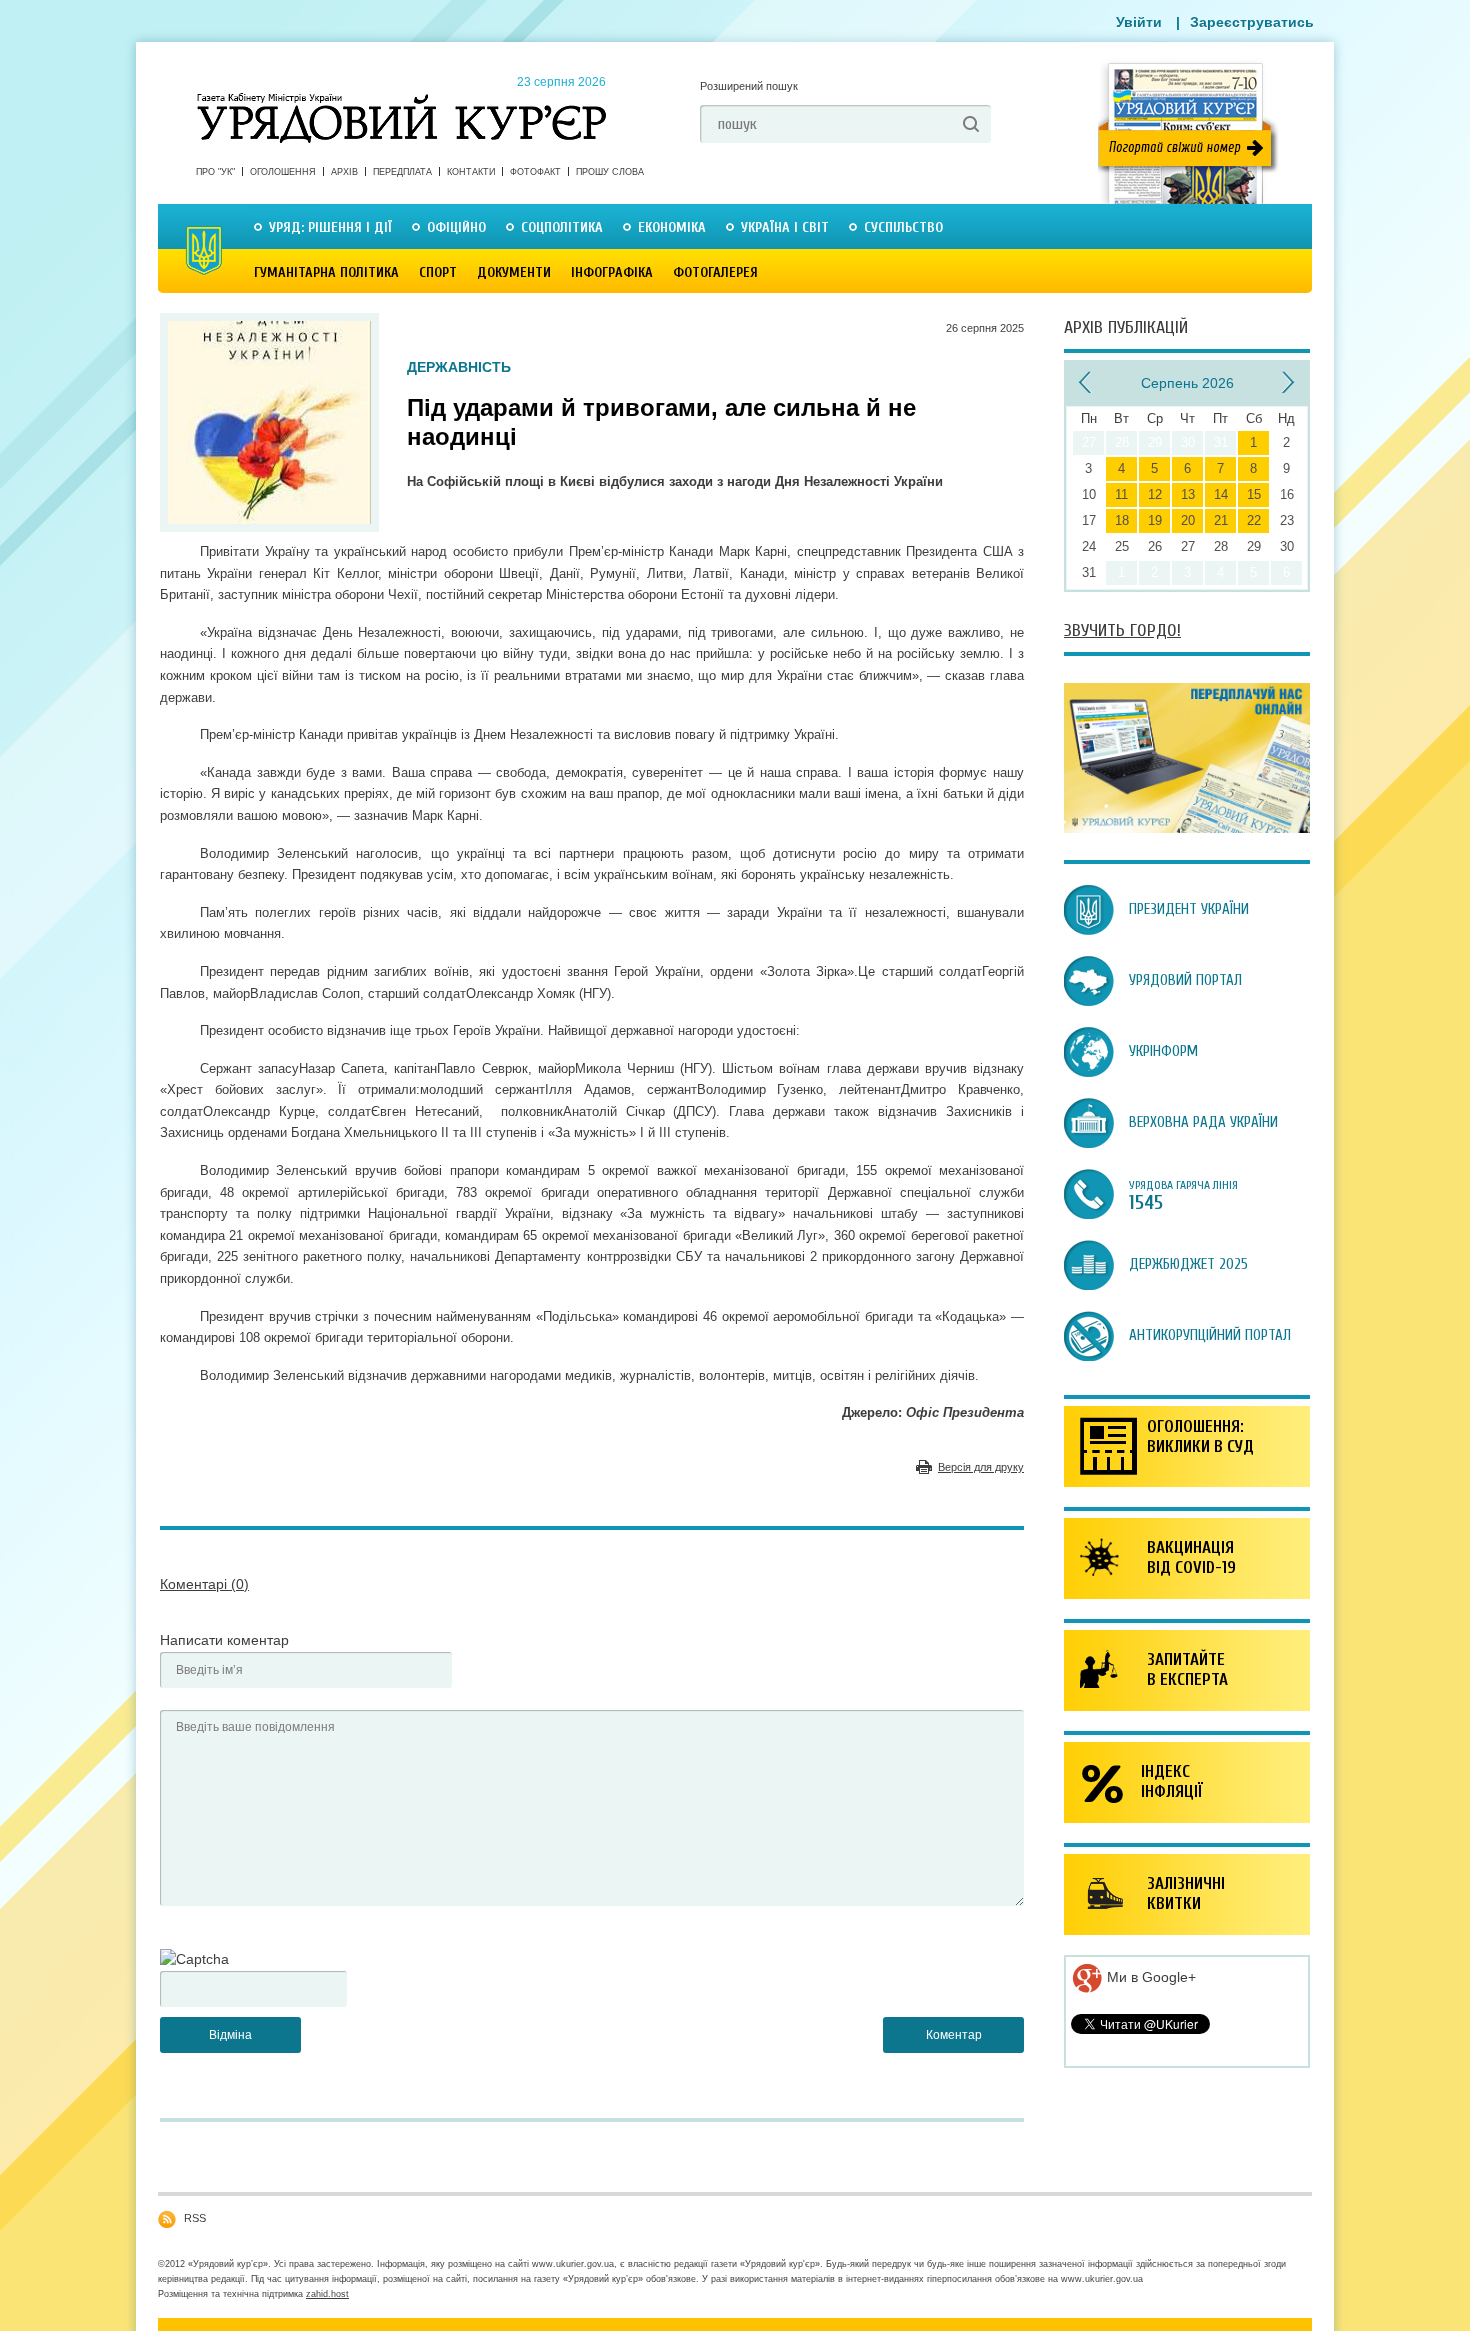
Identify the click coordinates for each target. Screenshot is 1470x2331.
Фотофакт (535, 172)
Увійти (1139, 22)
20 (1188, 520)
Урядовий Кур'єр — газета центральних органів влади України (401, 99)
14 (1221, 494)
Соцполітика (562, 227)
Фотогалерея (715, 272)
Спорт (438, 272)
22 (1254, 520)
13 (1188, 494)
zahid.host (327, 2294)
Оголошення (283, 172)
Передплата (402, 172)
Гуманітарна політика (326, 272)
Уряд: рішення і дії (330, 227)
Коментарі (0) (204, 1584)
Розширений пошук (749, 86)
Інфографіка (612, 272)
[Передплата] (1187, 828)
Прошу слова (610, 172)
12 (1155, 494)
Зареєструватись (1252, 22)
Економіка (672, 227)
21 (1221, 520)
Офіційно (456, 227)
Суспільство (903, 227)
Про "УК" (215, 172)
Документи (514, 272)
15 (1254, 494)
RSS (195, 2218)
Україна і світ (785, 227)
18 (1122, 520)
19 (1155, 520)
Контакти (471, 172)
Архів (344, 172)
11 (1121, 494)
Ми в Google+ (1149, 1977)
